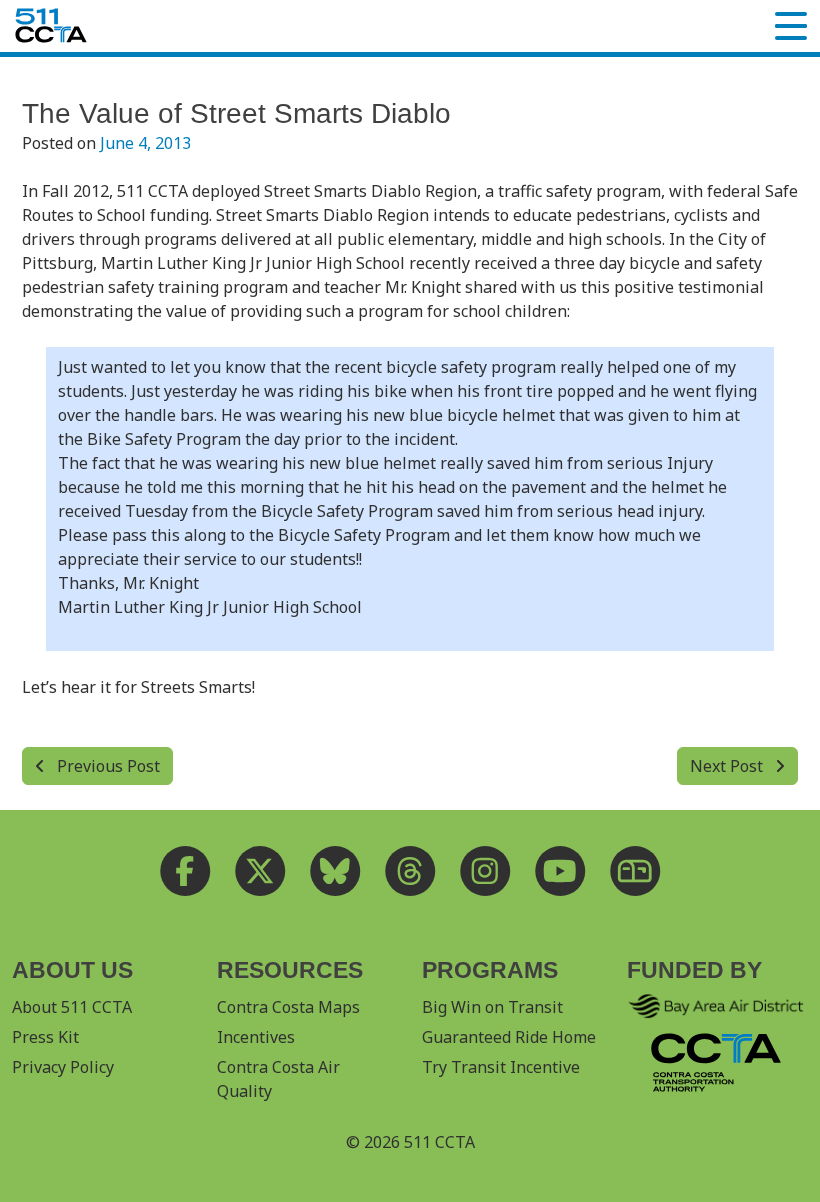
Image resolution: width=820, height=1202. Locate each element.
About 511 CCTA (72, 1007)
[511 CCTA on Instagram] (485, 871)
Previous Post (106, 766)
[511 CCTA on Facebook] (185, 871)
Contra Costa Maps (288, 1007)
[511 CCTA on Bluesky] (335, 871)
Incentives (256, 1037)
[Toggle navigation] (791, 26)
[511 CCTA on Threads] (410, 871)
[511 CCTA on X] (260, 871)
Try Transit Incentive (501, 1067)
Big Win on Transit (492, 1007)
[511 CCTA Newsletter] (635, 871)
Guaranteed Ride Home (509, 1037)
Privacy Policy (63, 1067)
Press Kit (45, 1037)
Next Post (728, 766)
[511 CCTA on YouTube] (560, 871)
